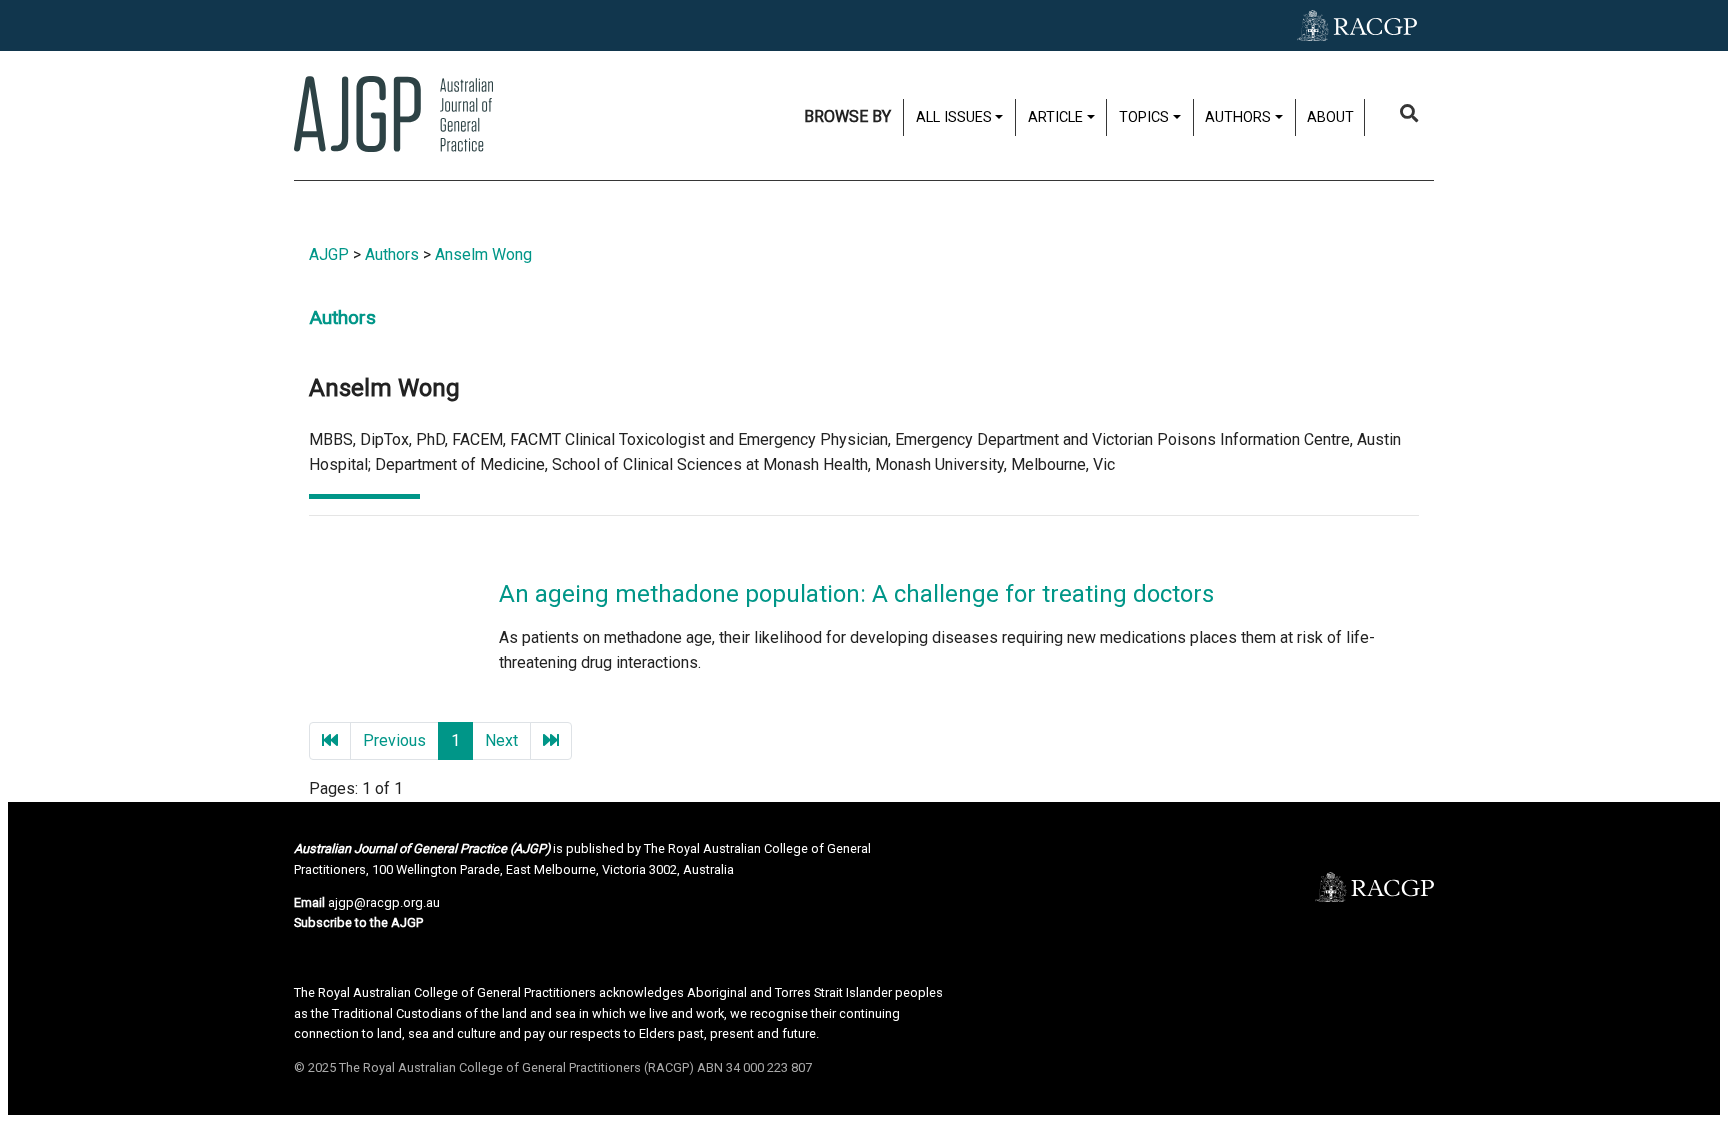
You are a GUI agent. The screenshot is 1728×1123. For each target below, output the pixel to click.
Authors (392, 254)
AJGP (329, 254)
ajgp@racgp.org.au (384, 902)
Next (501, 740)
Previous (394, 740)
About (1330, 117)
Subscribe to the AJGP (358, 922)
